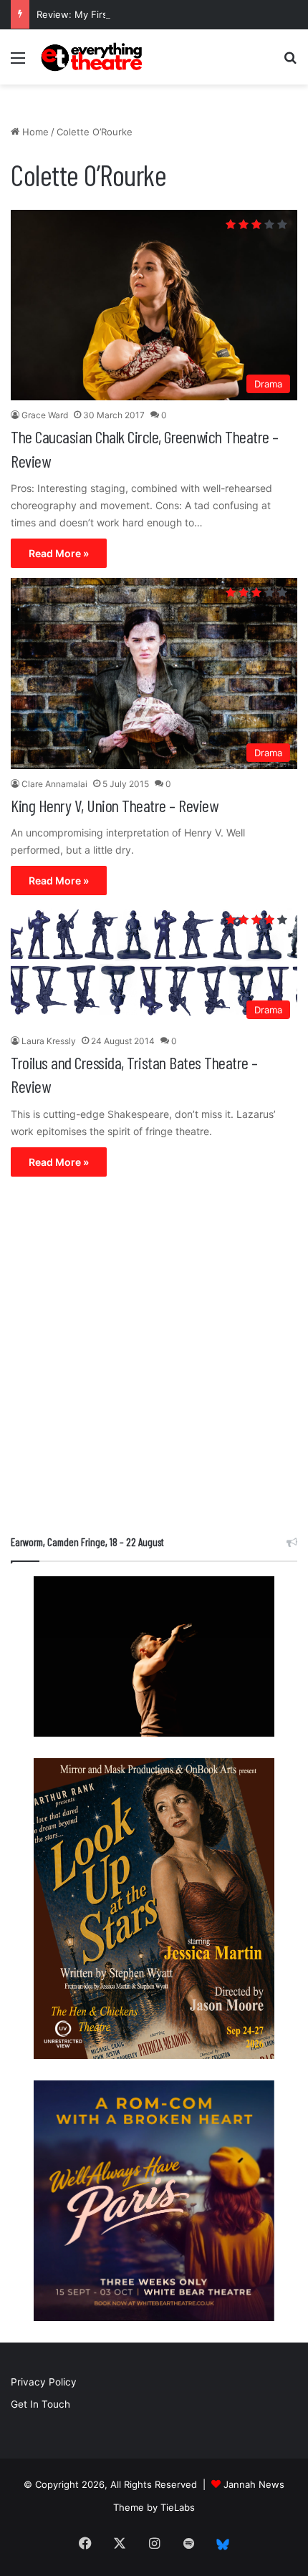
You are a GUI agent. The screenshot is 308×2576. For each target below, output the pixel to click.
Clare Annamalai (54, 784)
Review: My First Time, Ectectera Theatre (129, 14)
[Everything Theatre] (93, 57)
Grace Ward (45, 415)
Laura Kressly (49, 1041)
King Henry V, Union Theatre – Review (114, 805)
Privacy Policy (44, 2382)
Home (34, 132)
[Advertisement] (154, 1359)
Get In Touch (40, 2404)
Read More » (59, 553)
